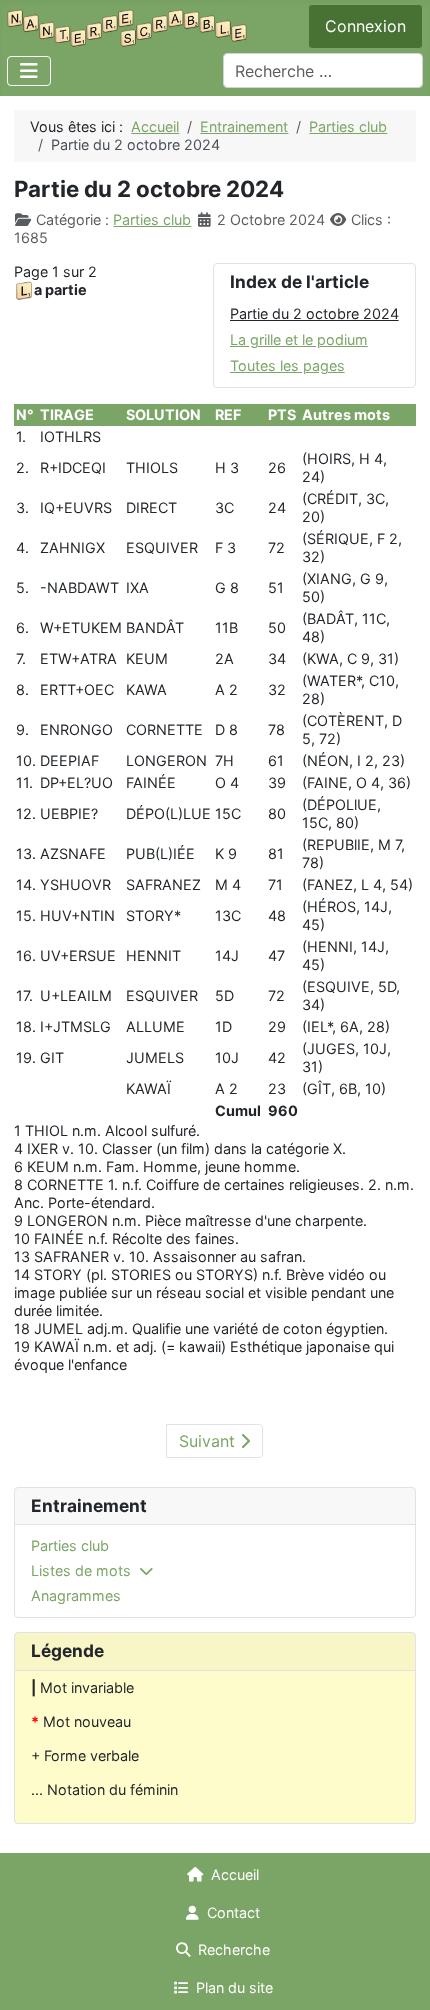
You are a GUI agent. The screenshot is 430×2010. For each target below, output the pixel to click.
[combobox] (323, 71)
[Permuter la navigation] (29, 71)
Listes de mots (81, 1570)
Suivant (209, 1441)
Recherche (234, 1949)
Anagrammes (76, 1595)
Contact (233, 1912)
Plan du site (234, 1987)
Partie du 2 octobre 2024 (314, 313)
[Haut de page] (397, 1977)
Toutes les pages (287, 365)
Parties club (152, 219)
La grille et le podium (299, 339)
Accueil (235, 1874)
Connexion (365, 26)
